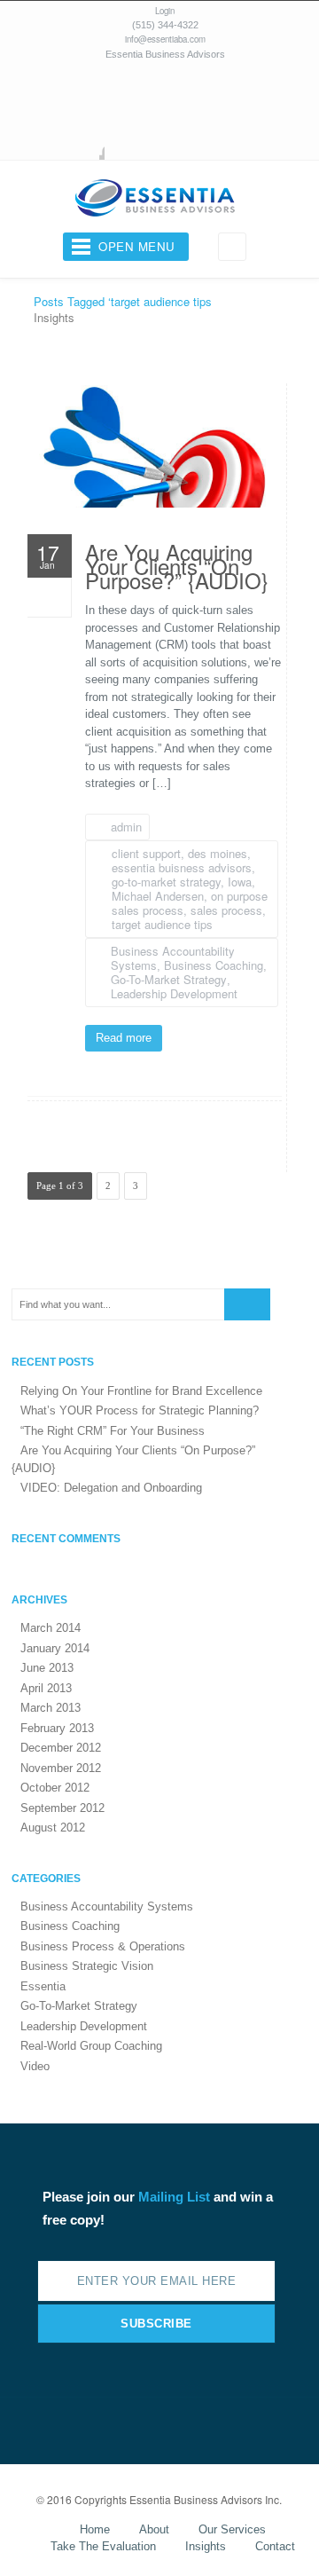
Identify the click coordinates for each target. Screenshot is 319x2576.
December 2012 (61, 1748)
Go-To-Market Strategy (169, 979)
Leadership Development (174, 993)
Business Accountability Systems (107, 1906)
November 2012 (61, 1768)
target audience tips (162, 924)
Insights (206, 2546)
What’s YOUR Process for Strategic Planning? (140, 1410)
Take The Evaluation (103, 2546)
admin (126, 827)
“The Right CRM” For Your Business (113, 1431)
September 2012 (62, 1808)
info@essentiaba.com (165, 39)
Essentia (43, 1986)
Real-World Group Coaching (91, 2046)
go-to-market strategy (166, 882)
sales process (226, 910)
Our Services (232, 2529)
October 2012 (55, 1788)
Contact (275, 2546)
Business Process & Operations (103, 1946)
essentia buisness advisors (182, 867)
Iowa (240, 882)
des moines (218, 853)
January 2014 (55, 1648)
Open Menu (137, 246)
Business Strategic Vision (87, 1966)
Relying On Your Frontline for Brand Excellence (141, 1391)
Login (165, 11)
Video (35, 2066)
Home (95, 2529)
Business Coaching (214, 965)
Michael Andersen (158, 896)
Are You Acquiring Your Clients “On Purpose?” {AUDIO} (177, 570)
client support (146, 853)
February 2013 (57, 1728)
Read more (124, 1038)
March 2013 (51, 1708)
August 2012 (53, 1828)
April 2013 (46, 1688)
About (154, 2529)
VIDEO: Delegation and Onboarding (111, 1488)
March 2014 (51, 1628)
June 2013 (47, 1668)
